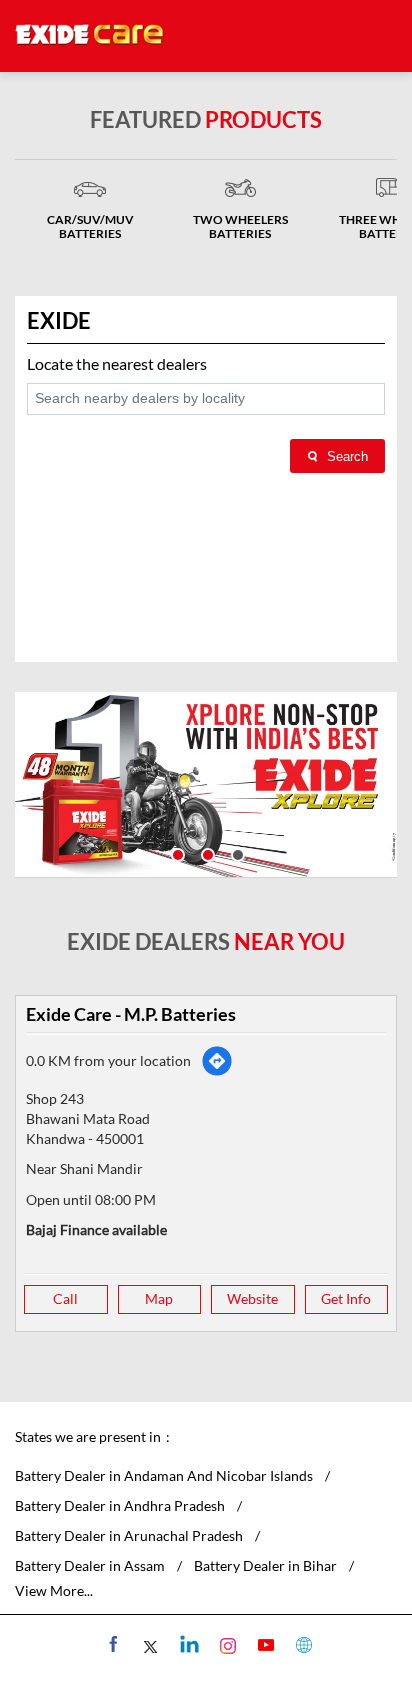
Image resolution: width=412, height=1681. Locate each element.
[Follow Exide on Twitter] (149, 1644)
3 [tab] (236, 853)
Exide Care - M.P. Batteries (131, 1014)
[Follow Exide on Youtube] (263, 1644)
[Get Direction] (217, 1061)
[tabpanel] (206, 785)
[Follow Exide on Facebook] (111, 1644)
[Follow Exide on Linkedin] (187, 1644)
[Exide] (90, 36)
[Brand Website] (301, 1644)
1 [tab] (176, 853)
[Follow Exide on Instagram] (225, 1644)
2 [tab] (206, 853)
